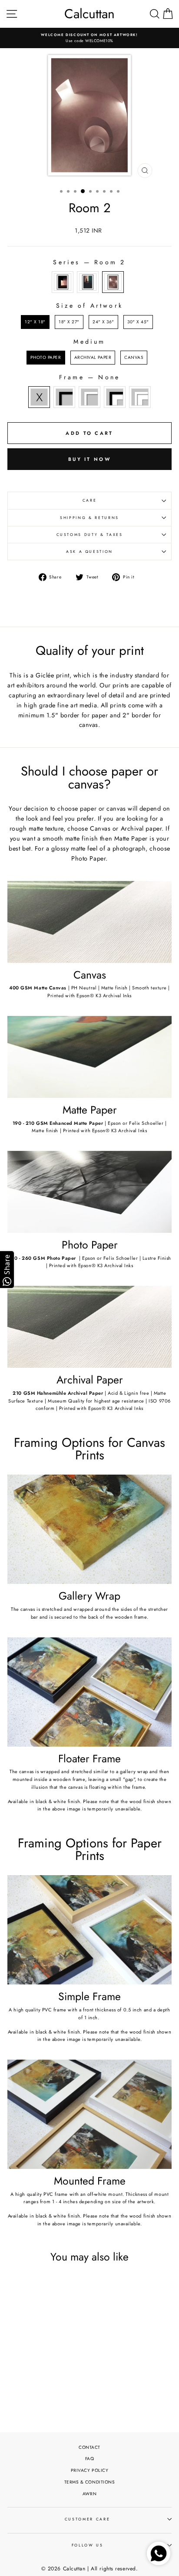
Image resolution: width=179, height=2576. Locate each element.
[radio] (63, 282)
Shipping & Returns (89, 518)
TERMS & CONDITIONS (90, 2482)
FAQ (90, 2459)
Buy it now (89, 459)
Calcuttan (89, 14)
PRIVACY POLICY (90, 2470)
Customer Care (87, 2519)
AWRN (89, 2494)
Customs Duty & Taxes (90, 535)
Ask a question (89, 552)
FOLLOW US (88, 2545)
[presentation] (65, 2350)
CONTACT (89, 2447)
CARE (90, 500)
